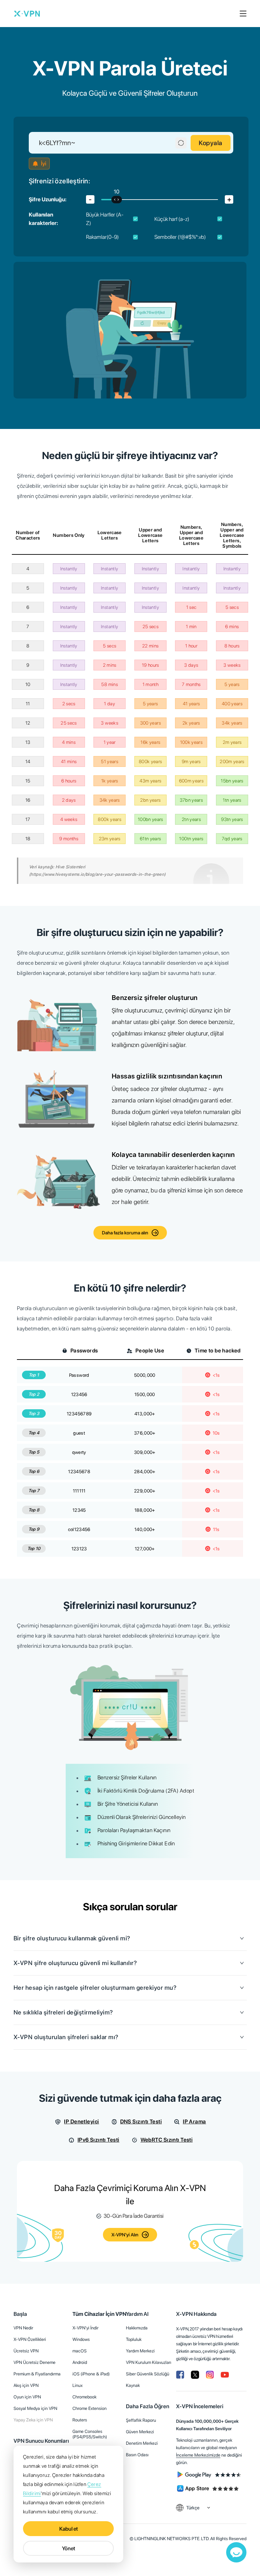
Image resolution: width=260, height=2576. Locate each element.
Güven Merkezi (140, 2432)
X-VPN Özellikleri (30, 2339)
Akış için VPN (26, 2385)
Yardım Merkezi (140, 2351)
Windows (81, 2339)
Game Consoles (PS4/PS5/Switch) (90, 2434)
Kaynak (133, 2385)
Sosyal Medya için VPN (35, 2408)
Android (80, 2362)
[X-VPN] (27, 14)
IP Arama (194, 2122)
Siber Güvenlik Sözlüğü (148, 2374)
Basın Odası (137, 2455)
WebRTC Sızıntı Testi (167, 2140)
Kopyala (211, 143)
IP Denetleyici (81, 2122)
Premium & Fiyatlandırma (37, 2374)
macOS (80, 2351)
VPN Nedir (23, 2328)
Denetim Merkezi (142, 2443)
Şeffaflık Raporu (141, 2420)
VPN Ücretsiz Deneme (35, 2362)
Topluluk (134, 2339)
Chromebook (84, 2397)
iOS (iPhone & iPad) (91, 2374)
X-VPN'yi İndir (85, 2328)
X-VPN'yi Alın (125, 2235)
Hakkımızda (137, 2328)
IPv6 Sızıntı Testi (99, 2140)
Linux (78, 2385)
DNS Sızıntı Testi (141, 2122)
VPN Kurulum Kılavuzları (149, 2362)
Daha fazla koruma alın (125, 1233)
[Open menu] (243, 14)
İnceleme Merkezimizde (198, 2455)
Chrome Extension (90, 2408)
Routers (80, 2420)
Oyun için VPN (27, 2397)
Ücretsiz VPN (26, 2351)
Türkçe (193, 2508)
